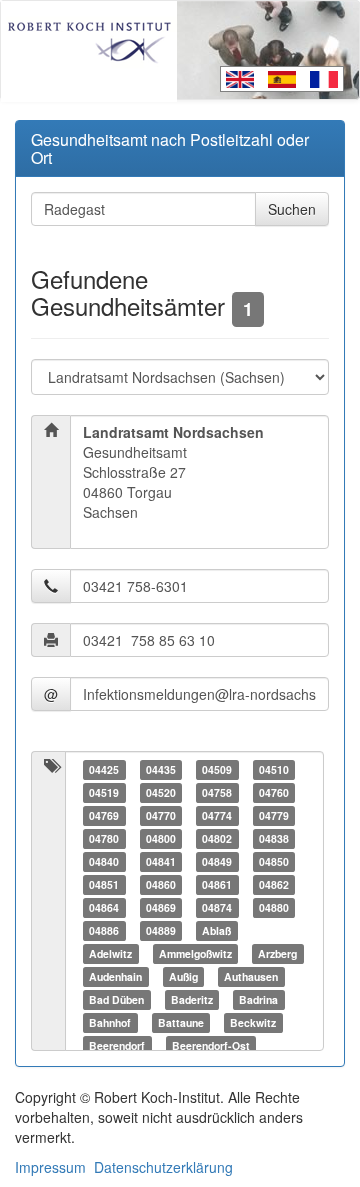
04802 (217, 838)
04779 (274, 815)
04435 (161, 769)
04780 (104, 838)
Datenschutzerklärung (163, 1167)
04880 (274, 907)
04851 (104, 884)
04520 (161, 792)
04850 (274, 861)
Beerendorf (117, 1045)
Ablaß (216, 930)
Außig (183, 976)
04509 (217, 769)
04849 (217, 861)
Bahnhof (110, 1022)
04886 (104, 930)
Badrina (258, 999)
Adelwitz (110, 953)
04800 (161, 838)
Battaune (181, 1022)
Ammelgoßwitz (195, 953)
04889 (161, 930)
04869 (161, 907)
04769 (104, 815)
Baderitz (192, 999)
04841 (161, 861)
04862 (274, 884)
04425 (104, 769)
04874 (217, 907)
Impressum (50, 1167)
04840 (104, 861)
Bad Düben (116, 999)
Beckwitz (253, 1022)
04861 (217, 884)
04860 (161, 884)
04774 (217, 815)
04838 (274, 838)
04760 (274, 792)
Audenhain (115, 976)
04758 (217, 792)
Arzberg (277, 953)
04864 (104, 907)
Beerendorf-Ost (211, 1045)
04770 (161, 815)
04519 (104, 792)
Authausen (251, 976)
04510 (274, 769)
